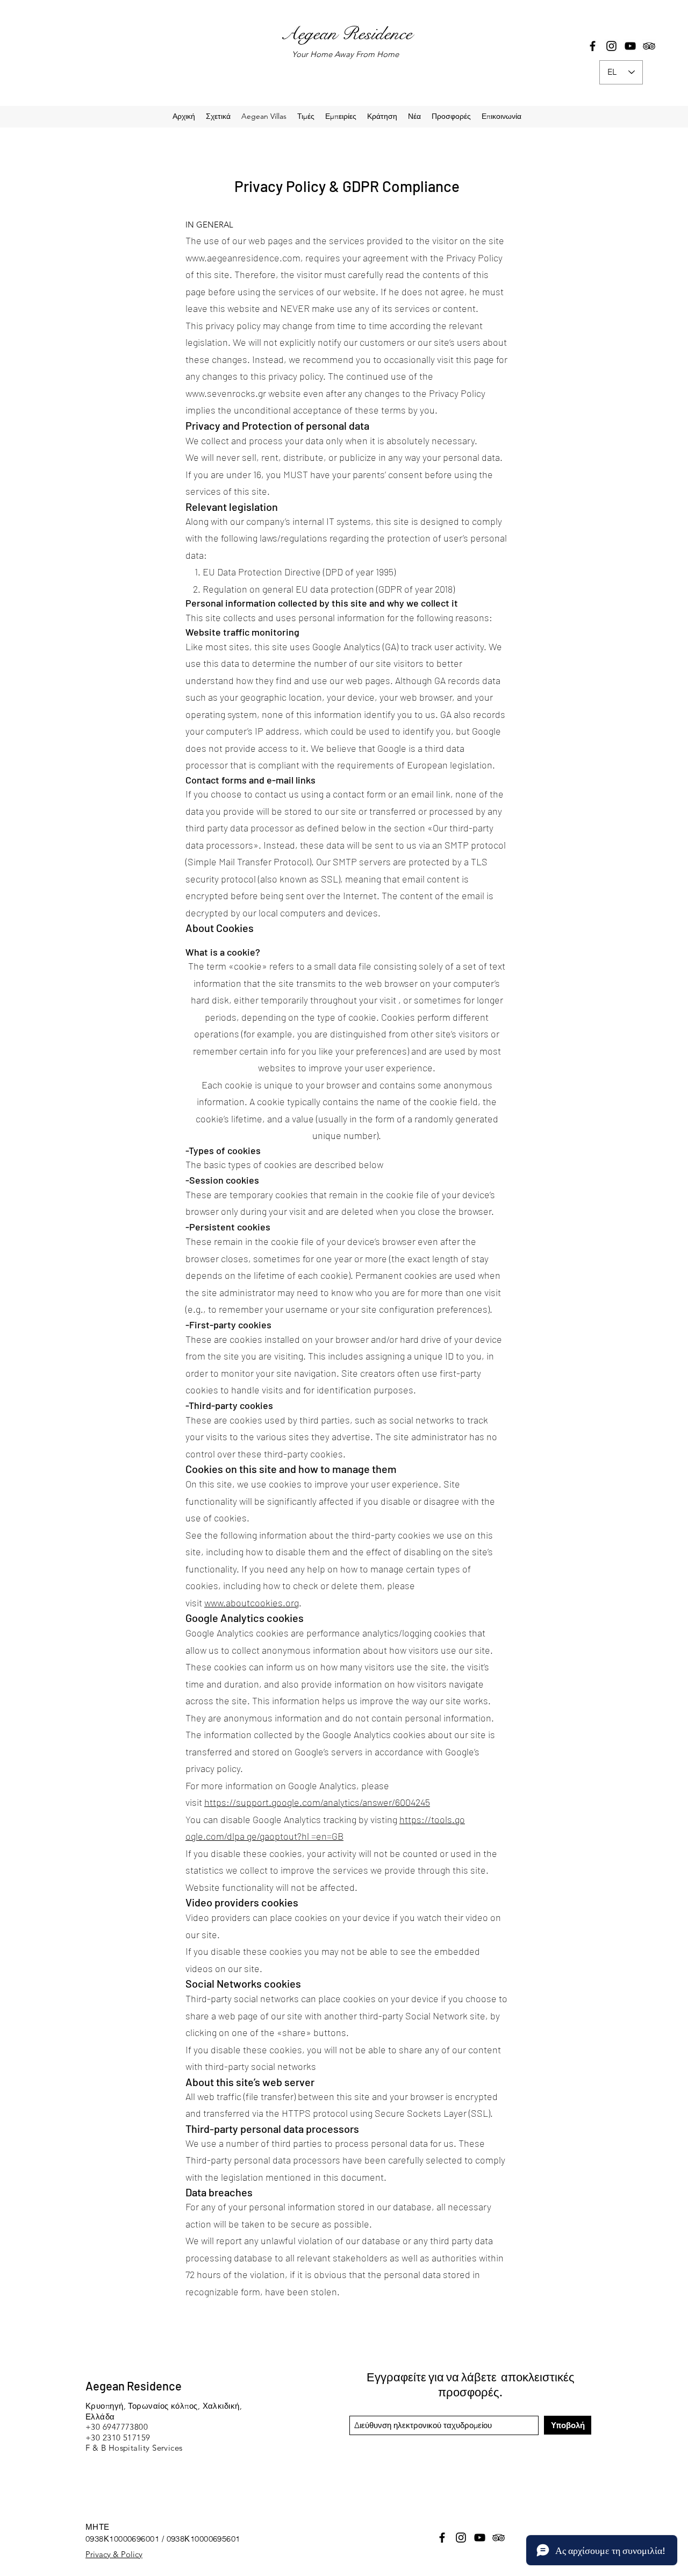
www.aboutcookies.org (252, 1603)
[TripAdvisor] (649, 46)
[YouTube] (630, 46)
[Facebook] (593, 46)
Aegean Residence (346, 34)
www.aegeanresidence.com (243, 258)
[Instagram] (611, 46)
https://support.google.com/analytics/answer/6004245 (317, 1802)
